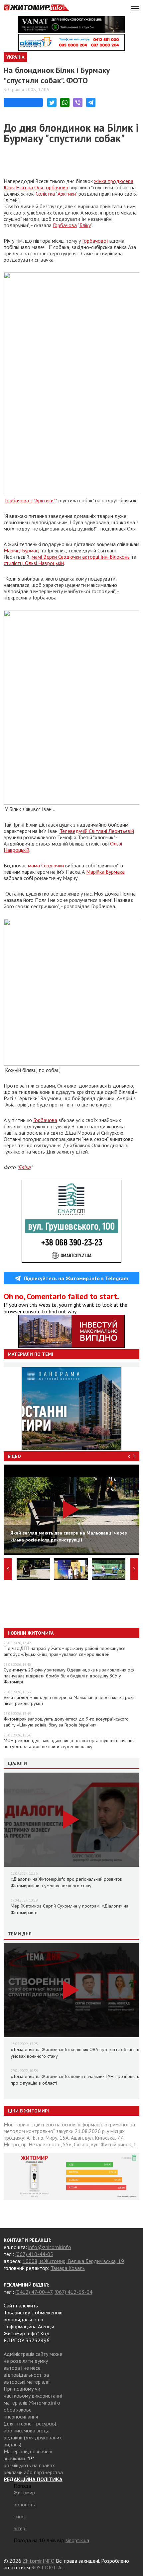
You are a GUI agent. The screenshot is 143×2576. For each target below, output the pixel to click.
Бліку (85, 225)
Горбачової (95, 241)
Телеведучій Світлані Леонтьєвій (97, 831)
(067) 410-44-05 (34, 2254)
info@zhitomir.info (50, 2247)
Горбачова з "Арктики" (30, 500)
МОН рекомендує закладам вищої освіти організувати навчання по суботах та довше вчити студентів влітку (69, 1743)
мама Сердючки (46, 865)
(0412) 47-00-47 (34, 2292)
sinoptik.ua (77, 2540)
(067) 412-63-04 (73, 2292)
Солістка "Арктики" (56, 194)
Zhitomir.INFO (39, 2561)
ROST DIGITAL (48, 2567)
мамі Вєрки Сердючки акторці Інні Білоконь (81, 557)
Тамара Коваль (68, 2268)
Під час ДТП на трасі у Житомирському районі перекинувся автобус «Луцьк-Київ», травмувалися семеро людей (65, 1651)
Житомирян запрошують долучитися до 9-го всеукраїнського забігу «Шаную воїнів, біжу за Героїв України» (66, 1722)
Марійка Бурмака (105, 872)
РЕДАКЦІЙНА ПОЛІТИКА (33, 2479)
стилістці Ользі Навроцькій (34, 563)
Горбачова (65, 225)
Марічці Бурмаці (22, 550)
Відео (14, 1456)
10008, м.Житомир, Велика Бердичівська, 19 (73, 2261)
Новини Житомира (31, 1633)
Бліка (24, 1167)
